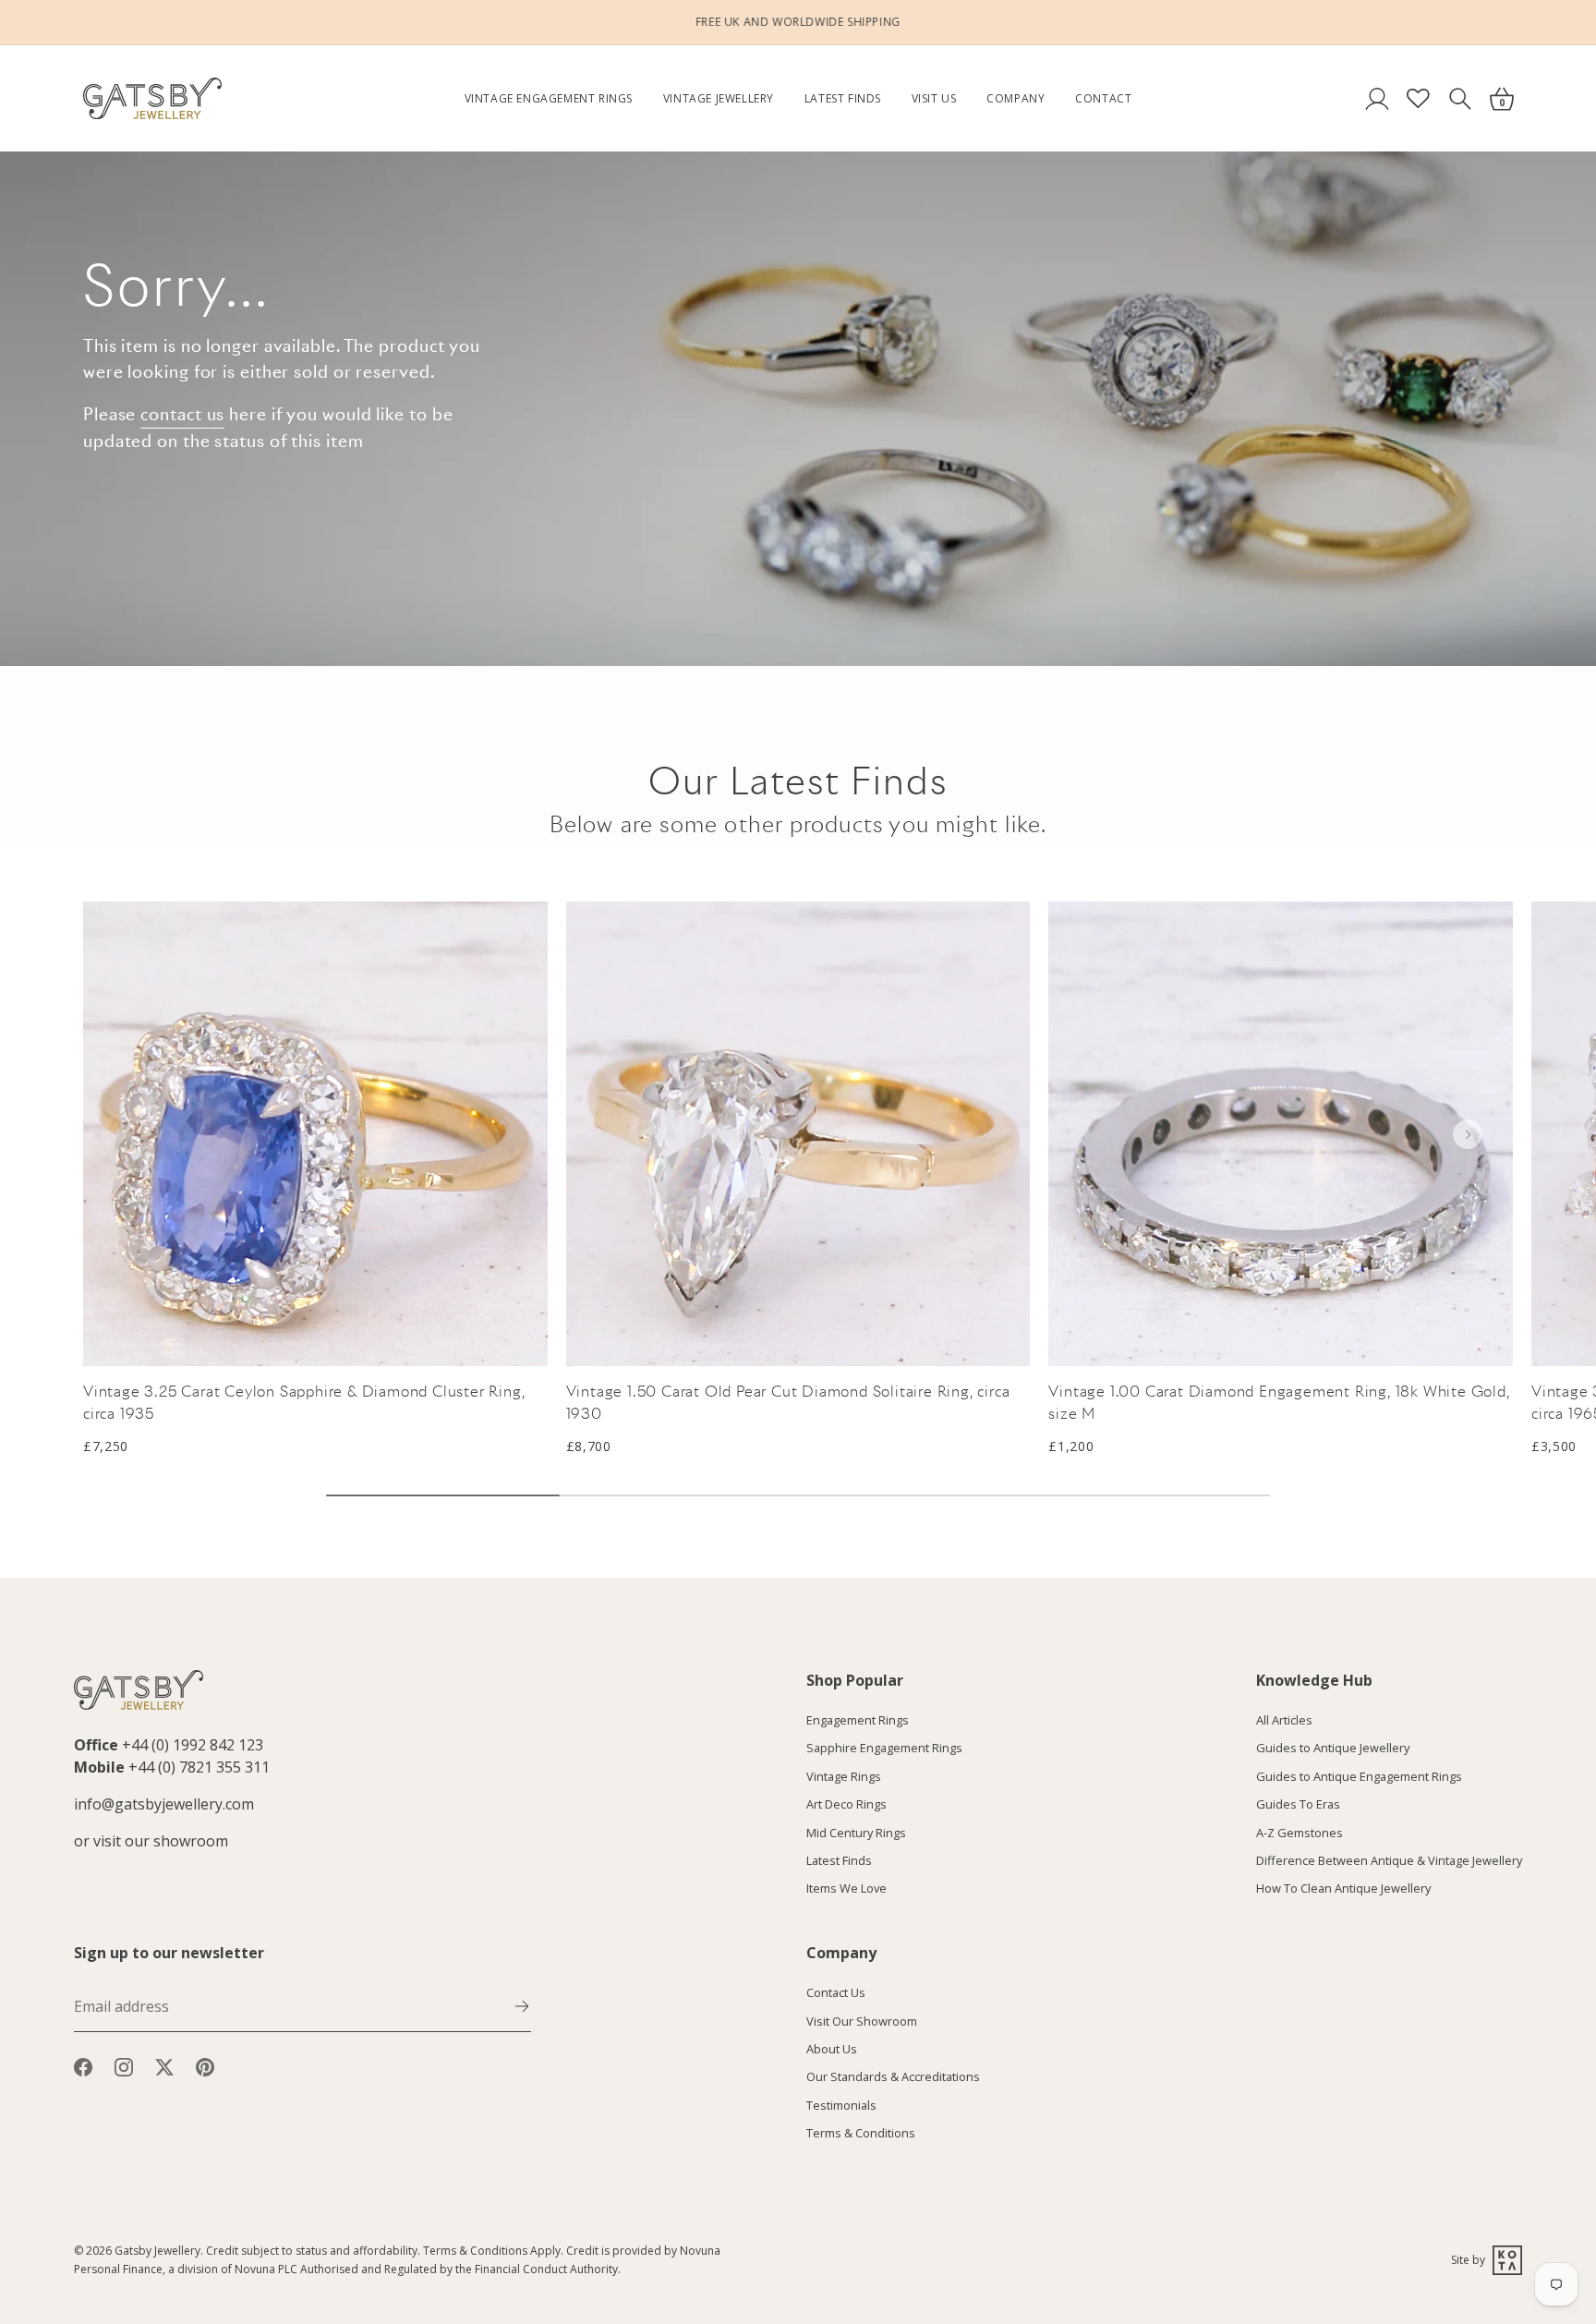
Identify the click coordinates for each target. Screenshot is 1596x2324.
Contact (1103, 98)
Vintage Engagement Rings (549, 98)
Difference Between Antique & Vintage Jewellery (1389, 1860)
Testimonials (841, 2105)
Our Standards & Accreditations (893, 2077)
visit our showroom (161, 1841)
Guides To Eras (1298, 1805)
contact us (182, 414)
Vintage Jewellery (719, 98)
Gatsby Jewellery (157, 2251)
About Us (832, 2049)
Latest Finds (843, 98)
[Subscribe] (522, 2004)
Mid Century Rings (856, 1833)
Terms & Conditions (861, 2134)
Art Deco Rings (846, 1805)
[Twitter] (164, 2065)
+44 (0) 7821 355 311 (199, 1767)
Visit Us (934, 98)
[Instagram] (124, 2065)
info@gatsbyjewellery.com (164, 1804)
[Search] (1460, 98)
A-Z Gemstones (1300, 1833)
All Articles (1284, 1720)
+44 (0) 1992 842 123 (193, 1745)
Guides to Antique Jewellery (1333, 1749)
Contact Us (836, 1993)
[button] (1468, 1134)
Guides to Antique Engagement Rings (1359, 1776)
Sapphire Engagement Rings (884, 1749)
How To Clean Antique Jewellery (1343, 1889)
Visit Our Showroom (862, 2021)
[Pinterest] (205, 2065)
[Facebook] (83, 2065)
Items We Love (846, 1889)
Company (1016, 98)
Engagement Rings (858, 1720)
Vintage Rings (844, 1776)
